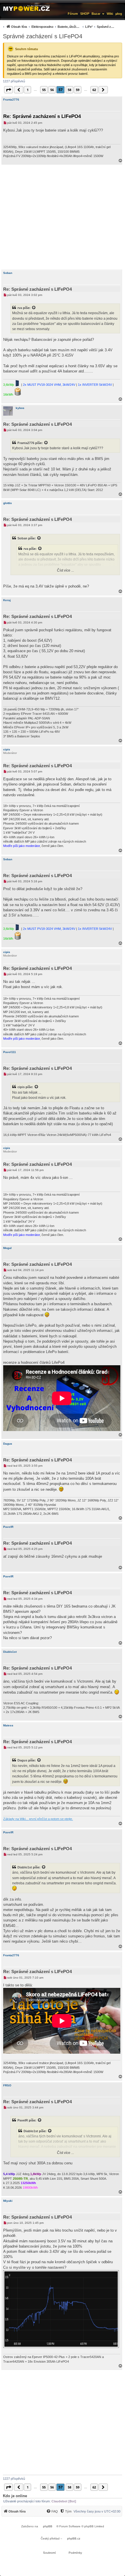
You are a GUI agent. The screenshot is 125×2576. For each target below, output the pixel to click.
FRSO (7, 2085)
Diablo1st (10, 1652)
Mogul (7, 1248)
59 (78, 90)
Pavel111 (10, 1052)
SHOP (85, 14)
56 (52, 90)
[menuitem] (58, 27)
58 (69, 90)
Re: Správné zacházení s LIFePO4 (42, 116)
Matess (8, 1725)
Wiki (110, 14)
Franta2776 (11, 100)
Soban (8, 273)
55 (44, 90)
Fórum (73, 14)
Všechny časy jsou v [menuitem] (97, 2511)
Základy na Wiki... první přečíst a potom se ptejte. (38, 1819)
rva (20, 308)
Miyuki (8, 2201)
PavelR (8, 1527)
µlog (119, 14)
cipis (7, 749)
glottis (8, 503)
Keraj (7, 600)
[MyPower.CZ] (26, 8)
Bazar (96, 14)
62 (94, 90)
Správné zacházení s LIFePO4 (43, 36)
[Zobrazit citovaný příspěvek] (34, 308)
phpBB (48, 2526)
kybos (20, 408)
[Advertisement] (63, 217)
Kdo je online (15, 2496)
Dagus (8, 1444)
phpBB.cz (74, 2538)
